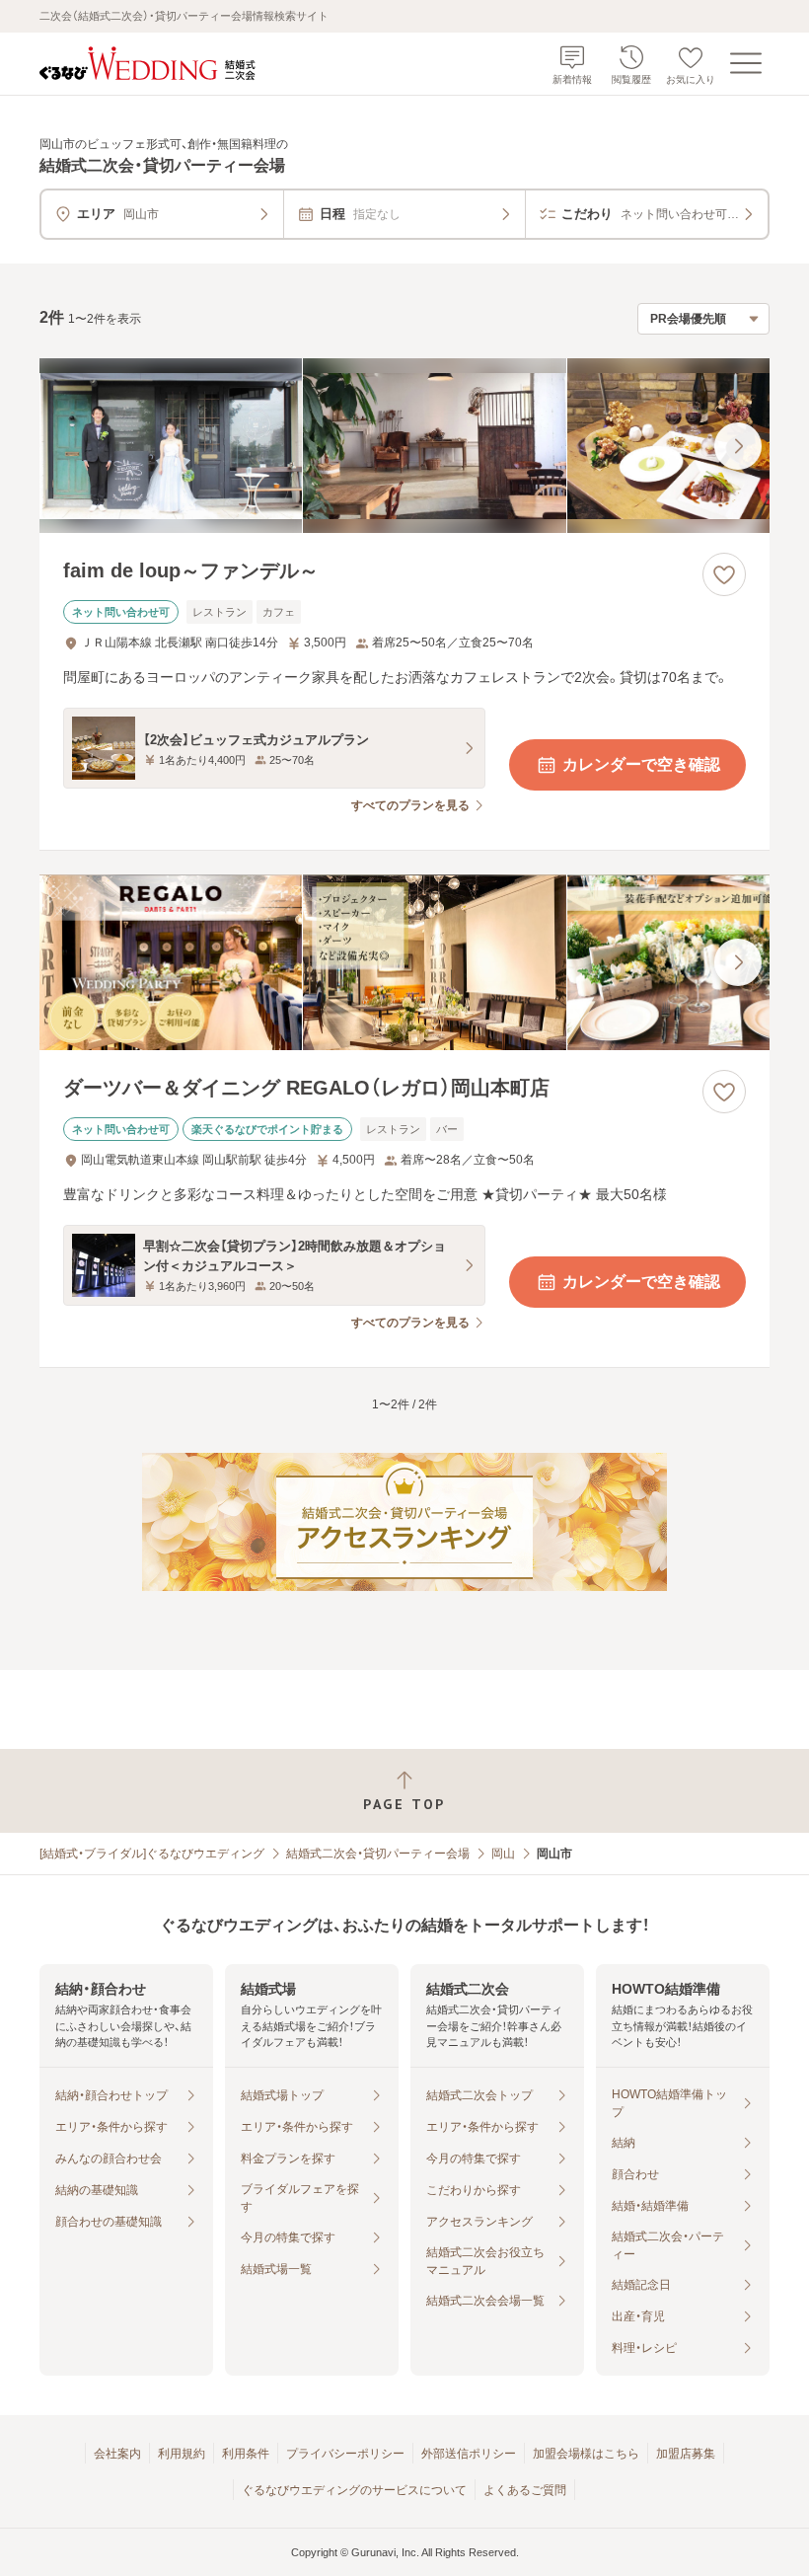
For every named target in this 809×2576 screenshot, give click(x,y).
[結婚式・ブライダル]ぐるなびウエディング (152, 1854)
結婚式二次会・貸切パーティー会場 (378, 1854)
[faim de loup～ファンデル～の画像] (404, 446)
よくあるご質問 (525, 2490)
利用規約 (182, 2454)
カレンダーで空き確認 (641, 764)
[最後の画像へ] (738, 446)
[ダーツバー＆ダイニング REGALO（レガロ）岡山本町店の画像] (404, 962)
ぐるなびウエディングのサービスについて (354, 2490)
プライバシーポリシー (345, 2454)
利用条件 (246, 2454)
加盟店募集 (686, 2454)
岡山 (503, 1854)
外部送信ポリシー (469, 2454)
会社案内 (117, 2454)
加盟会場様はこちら (586, 2454)
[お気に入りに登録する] (724, 574)
